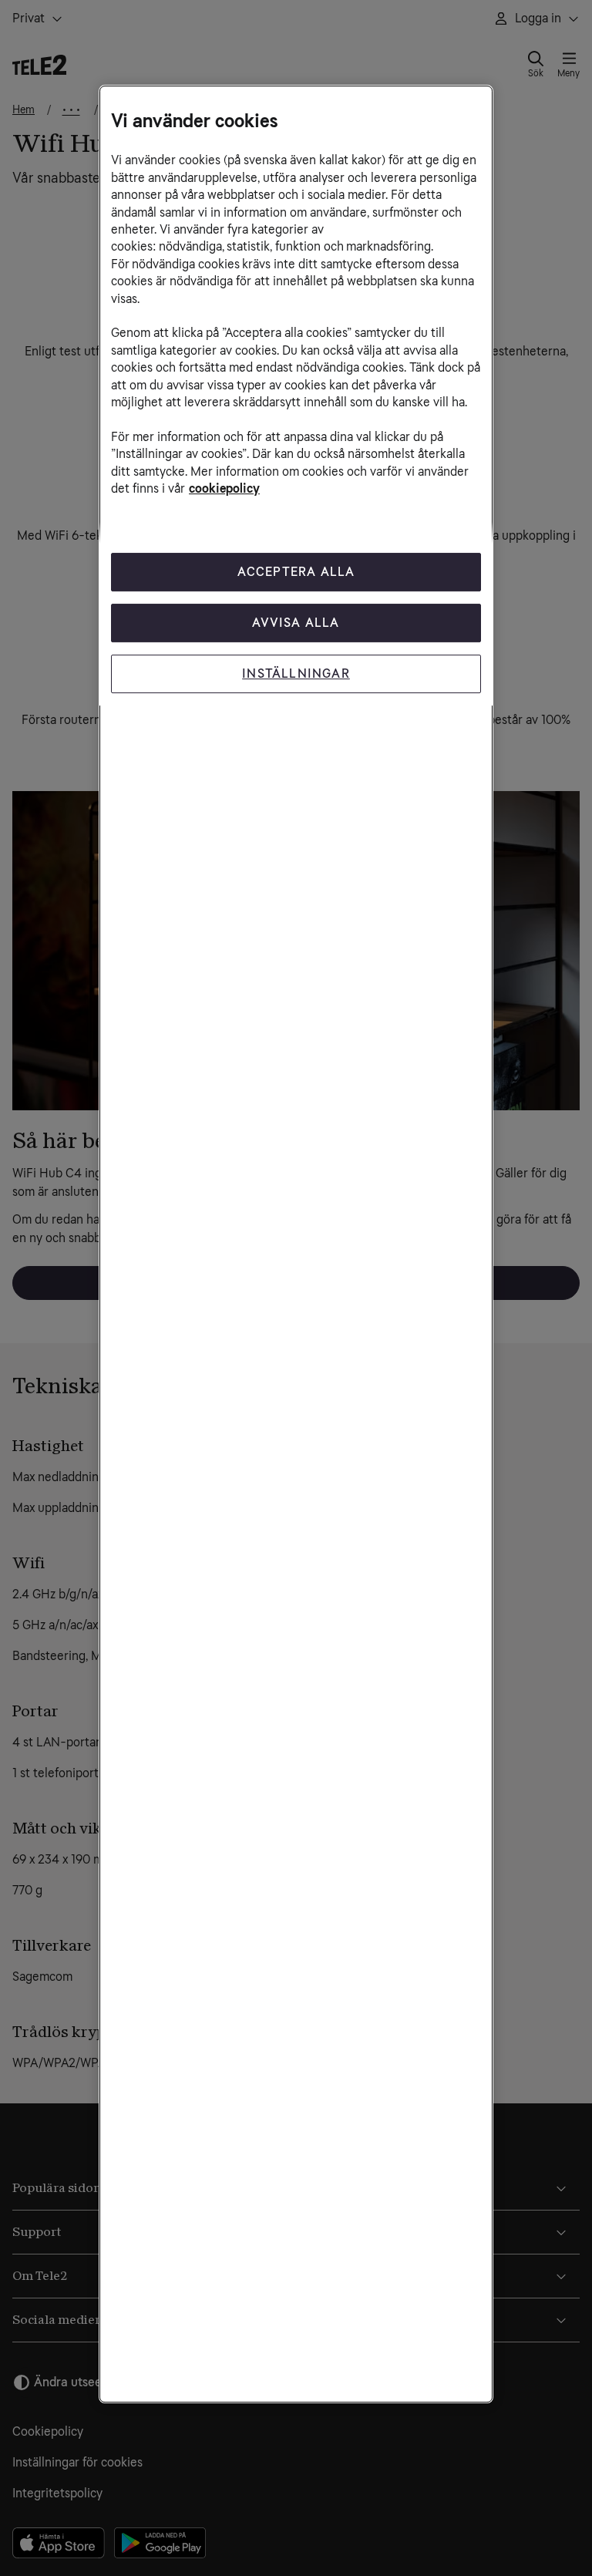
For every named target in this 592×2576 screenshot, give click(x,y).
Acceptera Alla (296, 572)
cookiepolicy (224, 488)
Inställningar (296, 674)
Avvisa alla (296, 623)
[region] (296, 1244)
